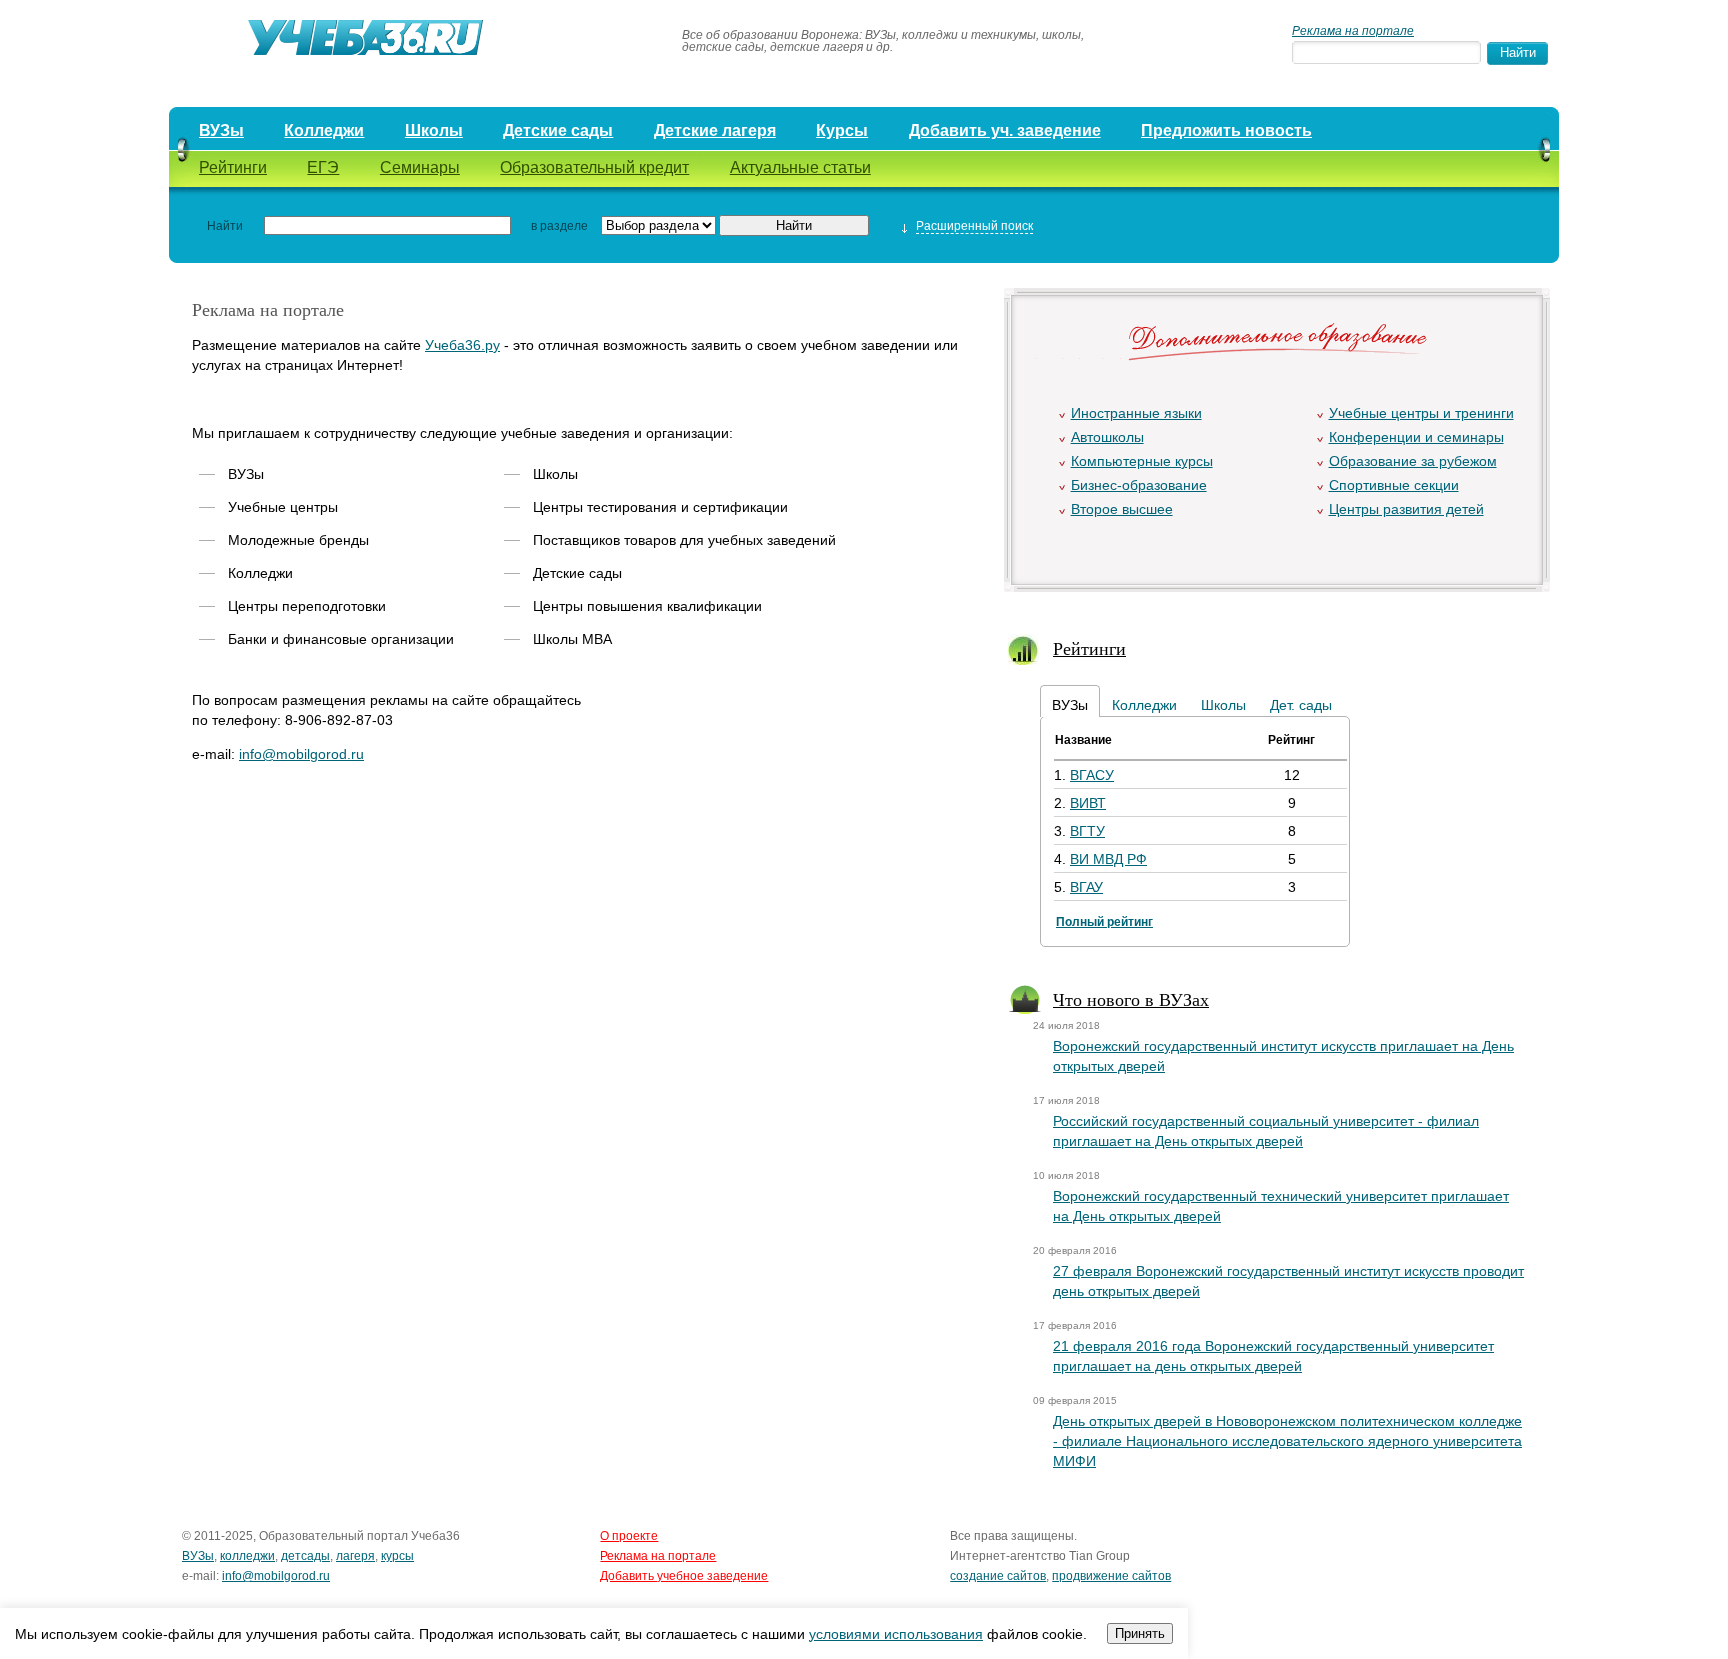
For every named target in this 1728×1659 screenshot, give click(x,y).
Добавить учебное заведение (684, 1576)
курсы (397, 1556)
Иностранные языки (1136, 413)
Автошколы (1107, 437)
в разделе (559, 226)
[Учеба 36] (416, 40)
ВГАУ (1086, 887)
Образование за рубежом (1413, 461)
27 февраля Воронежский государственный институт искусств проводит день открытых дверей (1288, 1281)
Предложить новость (1226, 130)
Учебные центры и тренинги (1421, 413)
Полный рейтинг (1104, 922)
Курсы (842, 130)
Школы (434, 130)
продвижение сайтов (1111, 1576)
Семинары (420, 167)
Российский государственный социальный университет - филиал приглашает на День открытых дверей (1266, 1131)
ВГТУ (1087, 831)
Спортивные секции (1394, 485)
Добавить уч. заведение (1005, 130)
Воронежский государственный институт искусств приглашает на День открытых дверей (1283, 1056)
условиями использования (896, 1634)
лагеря (355, 1556)
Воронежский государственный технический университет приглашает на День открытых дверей (1281, 1206)
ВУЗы (221, 130)
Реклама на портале (1353, 31)
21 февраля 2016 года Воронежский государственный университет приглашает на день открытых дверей (1273, 1356)
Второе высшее (1122, 509)
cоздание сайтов (998, 1576)
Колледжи (324, 130)
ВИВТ (1088, 803)
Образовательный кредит (594, 167)
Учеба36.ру (462, 345)
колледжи (247, 1556)
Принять (1140, 1633)
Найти (225, 226)
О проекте (629, 1536)
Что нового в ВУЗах (1131, 999)
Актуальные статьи (800, 167)
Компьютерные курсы (1142, 461)
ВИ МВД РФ (1108, 859)
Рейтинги (233, 167)
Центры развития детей (1406, 509)
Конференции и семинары (1416, 437)
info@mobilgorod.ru (301, 754)
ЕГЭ (323, 167)
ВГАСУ (1092, 775)
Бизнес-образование (1139, 485)
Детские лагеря (715, 130)
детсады (305, 1556)
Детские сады (558, 130)
